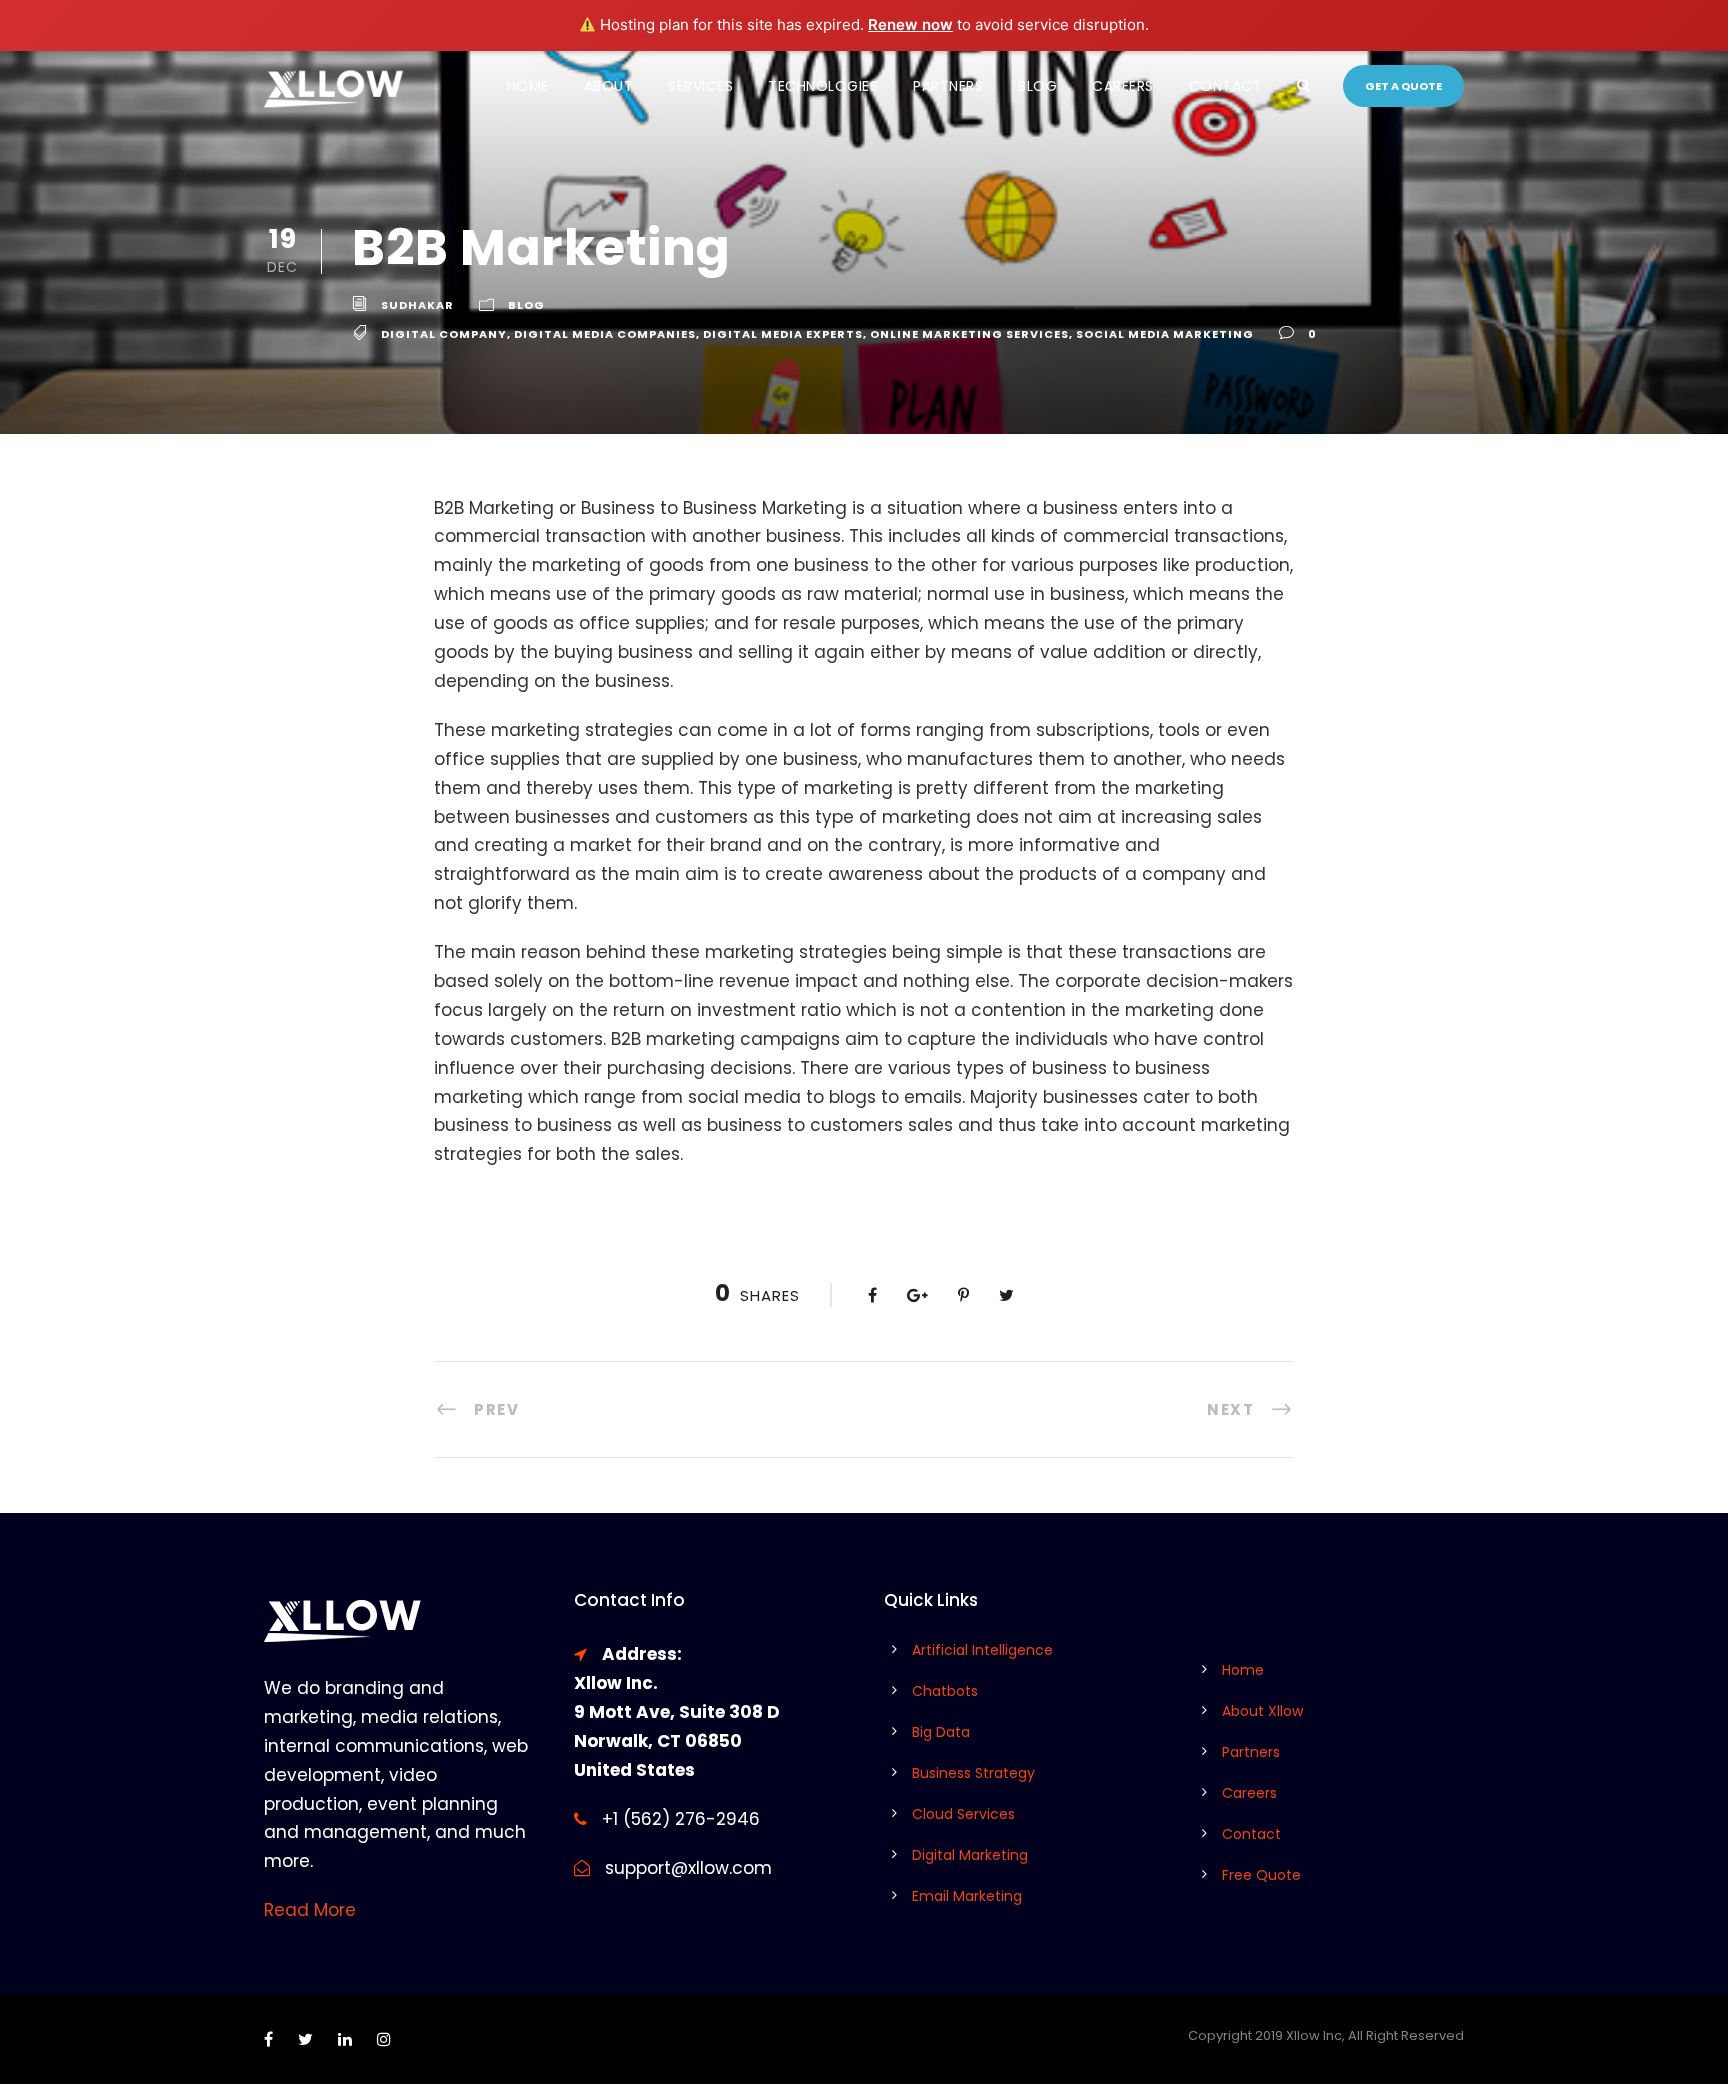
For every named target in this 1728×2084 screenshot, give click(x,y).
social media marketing (1165, 334)
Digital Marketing (970, 1855)
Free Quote (1261, 1875)
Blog (1037, 86)
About (609, 86)
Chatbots (945, 1691)
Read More (310, 1910)
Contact (1226, 86)
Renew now (910, 24)
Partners (948, 86)
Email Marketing (967, 1896)
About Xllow (1262, 1711)
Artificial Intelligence (982, 1650)
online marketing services (969, 334)
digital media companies (605, 334)
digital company (444, 334)
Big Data (941, 1732)
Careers (1123, 86)
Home (528, 86)
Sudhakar (417, 305)
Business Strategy (973, 1773)
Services (700, 86)
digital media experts (783, 334)
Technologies (823, 86)
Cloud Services (963, 1814)
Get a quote (1403, 86)
